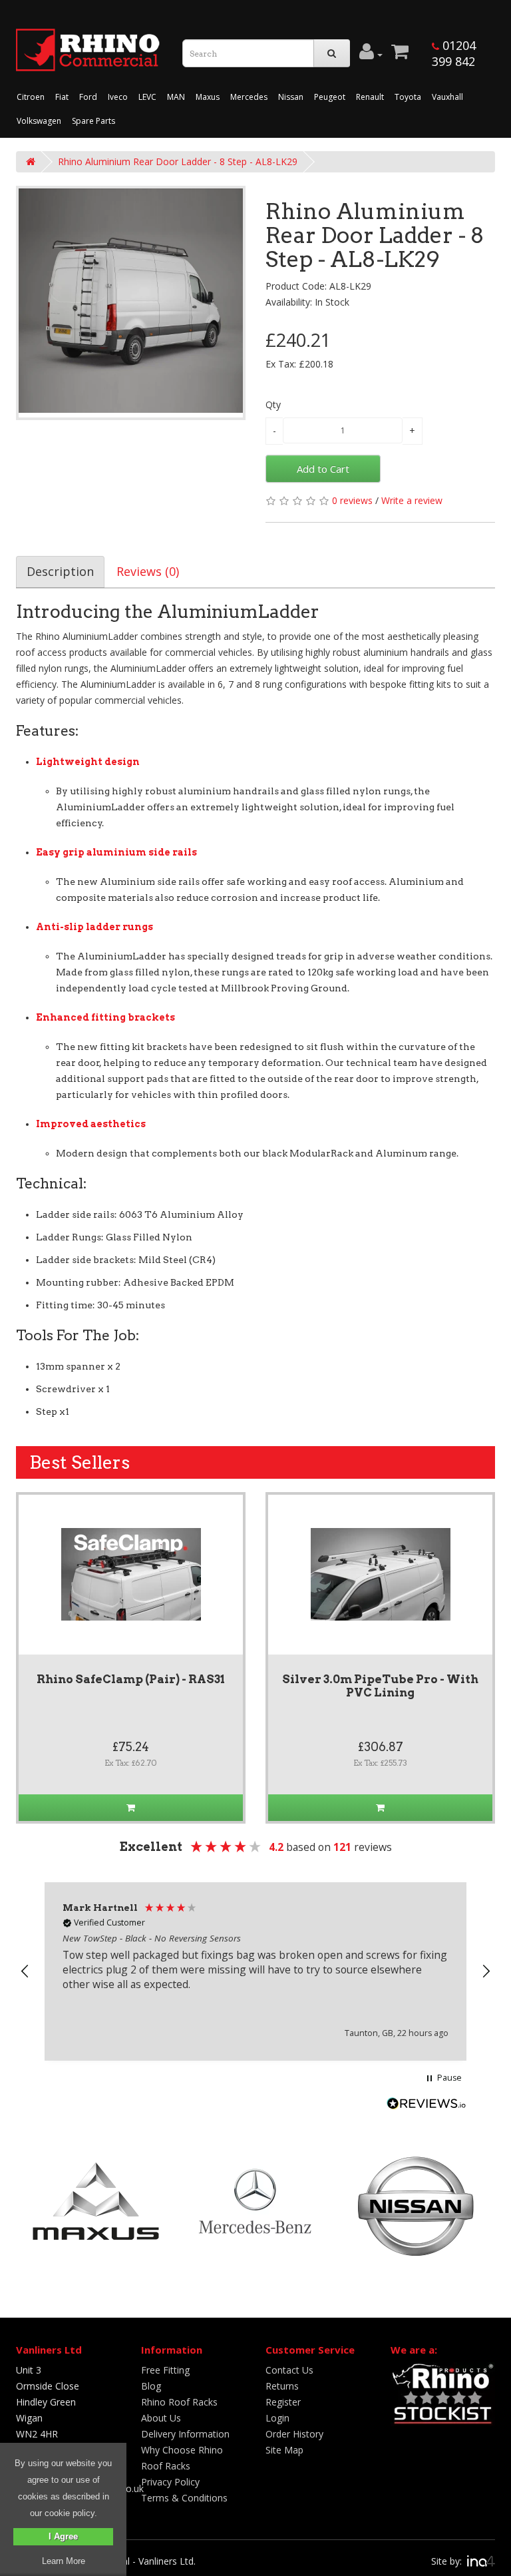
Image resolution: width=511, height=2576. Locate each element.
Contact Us (289, 2370)
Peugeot (330, 97)
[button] (25, 1971)
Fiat (62, 97)
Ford (88, 97)
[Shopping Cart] (400, 55)
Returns (282, 2386)
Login (277, 2418)
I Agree (63, 2536)
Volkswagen (39, 121)
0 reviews (352, 500)
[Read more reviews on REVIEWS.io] (426, 2105)
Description (60, 571)
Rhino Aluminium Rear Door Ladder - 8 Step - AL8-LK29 (178, 161)
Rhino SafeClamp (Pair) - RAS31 (131, 1679)
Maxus (208, 97)
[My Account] (371, 55)
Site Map (284, 2450)
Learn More (64, 2561)
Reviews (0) (148, 571)
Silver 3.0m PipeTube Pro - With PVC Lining (380, 1686)
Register (283, 2402)
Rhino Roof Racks (179, 2402)
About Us (161, 2418)
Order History (294, 2434)
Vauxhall (447, 97)
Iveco (118, 97)
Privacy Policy (170, 2482)
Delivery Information (185, 2434)
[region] (255, 1971)
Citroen (31, 97)
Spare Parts (93, 121)
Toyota (408, 97)
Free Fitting (165, 2370)
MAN (176, 97)
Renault (370, 97)
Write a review (412, 500)
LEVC (147, 97)
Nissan (291, 97)
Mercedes (249, 97)
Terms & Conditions (184, 2498)
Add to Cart (323, 469)
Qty (273, 404)
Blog (151, 2386)
